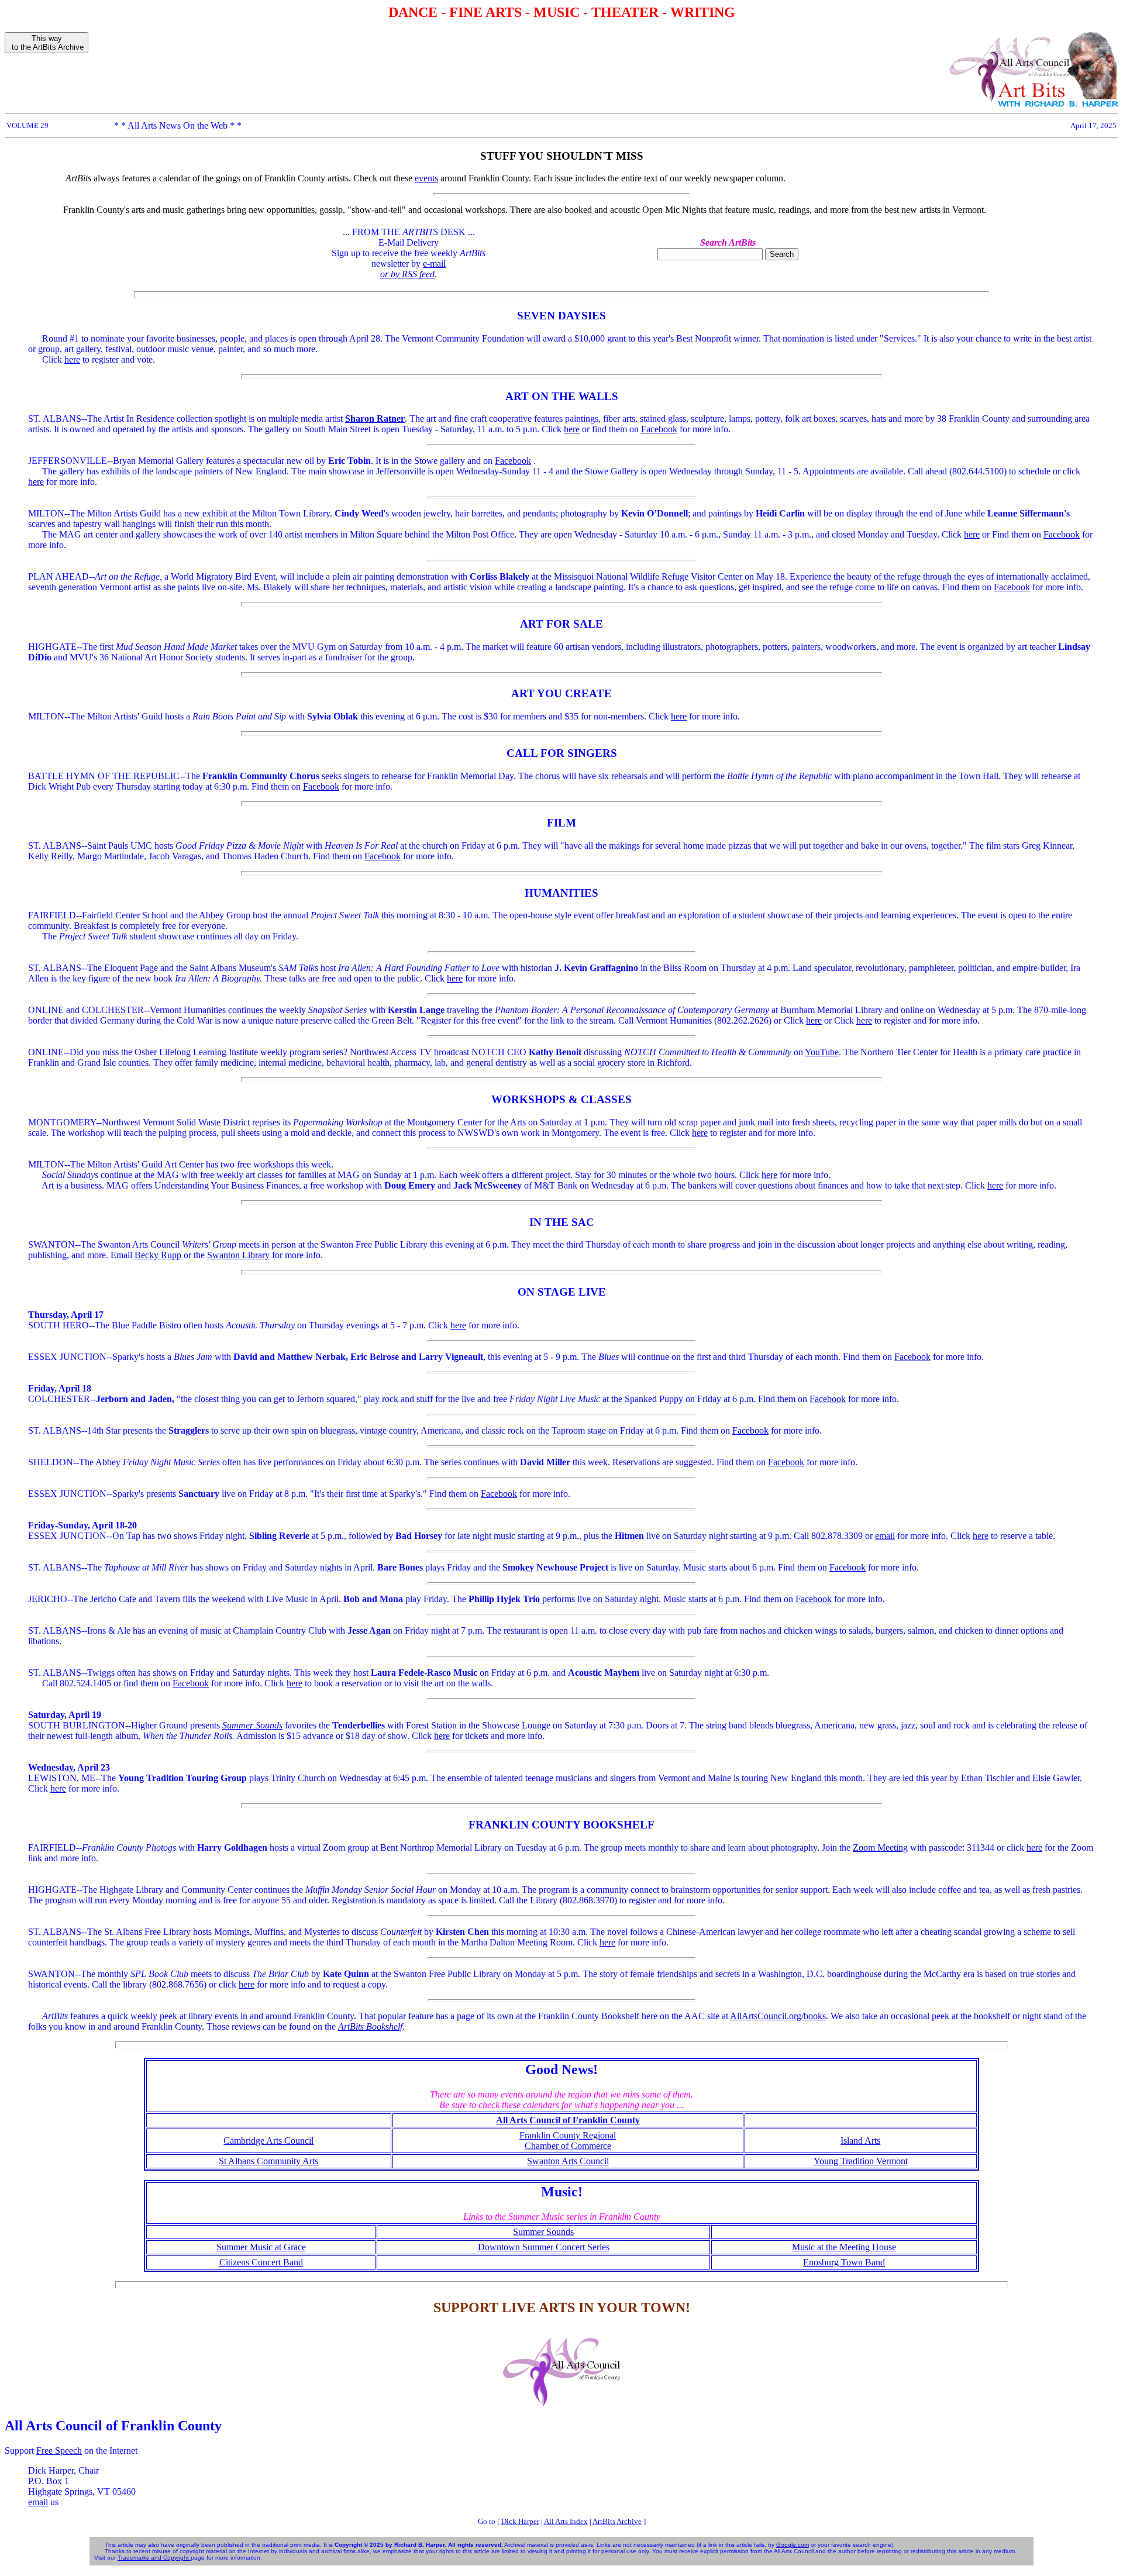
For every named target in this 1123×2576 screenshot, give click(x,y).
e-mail (434, 264)
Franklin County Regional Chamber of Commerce (568, 2141)
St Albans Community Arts (268, 2161)
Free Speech (59, 2451)
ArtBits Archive (617, 2521)
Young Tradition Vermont (861, 2161)
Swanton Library (238, 1255)
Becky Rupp (158, 1255)
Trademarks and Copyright (154, 2558)
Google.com (793, 2545)
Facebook (659, 429)
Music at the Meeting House (844, 2247)
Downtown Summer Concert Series (544, 2247)
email (885, 1536)
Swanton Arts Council (568, 2161)
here (72, 359)
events (426, 178)
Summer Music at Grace (261, 2247)
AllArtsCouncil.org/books (778, 2016)
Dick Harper (520, 2521)
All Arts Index (566, 2521)
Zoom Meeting (880, 1847)
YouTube (822, 1052)
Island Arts (860, 2141)
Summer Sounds (543, 2232)
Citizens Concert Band (261, 2262)
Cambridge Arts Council (268, 2141)
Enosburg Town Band (844, 2262)
